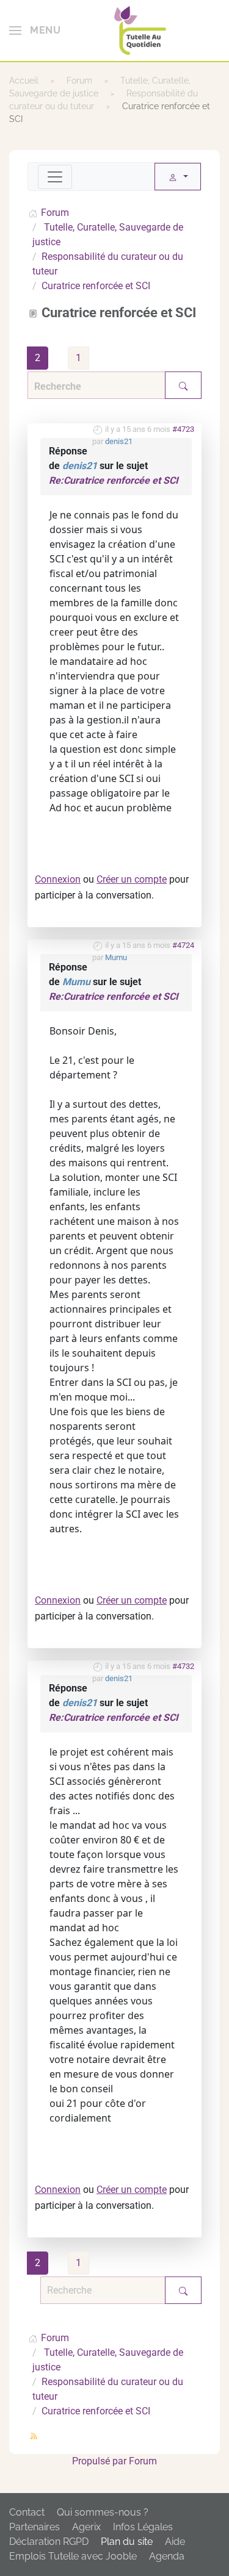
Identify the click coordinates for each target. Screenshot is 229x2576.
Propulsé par (100, 2461)
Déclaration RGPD (49, 2542)
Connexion (58, 879)
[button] (35, 30)
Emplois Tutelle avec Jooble (73, 2556)
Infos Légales (143, 2527)
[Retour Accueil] (140, 30)
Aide (175, 2542)
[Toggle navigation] (55, 177)
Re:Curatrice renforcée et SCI (114, 480)
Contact (27, 2512)
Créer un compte (132, 879)
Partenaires (35, 2527)
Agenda (167, 2556)
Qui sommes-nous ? (103, 2512)
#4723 (183, 429)
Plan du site (127, 2542)
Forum (143, 2461)
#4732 (183, 1666)
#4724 (183, 945)
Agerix (86, 2527)
